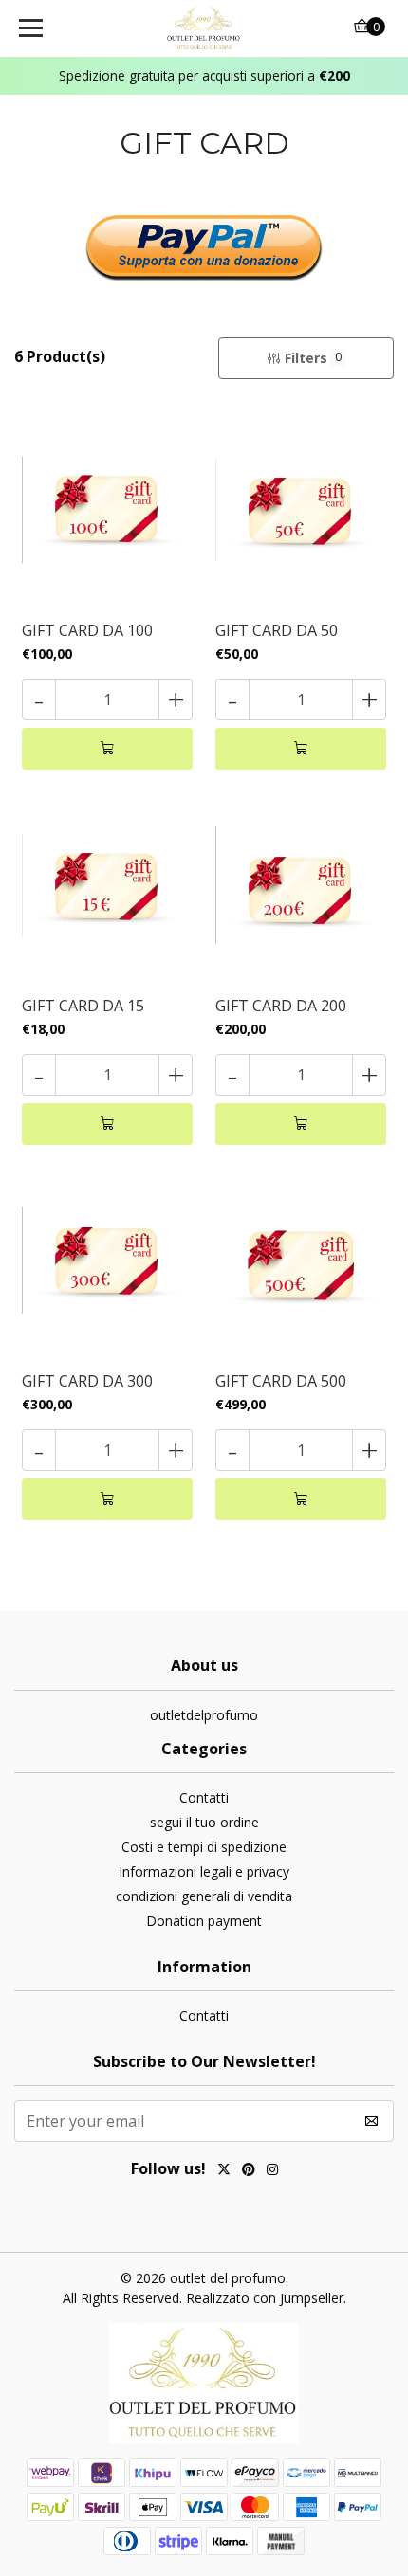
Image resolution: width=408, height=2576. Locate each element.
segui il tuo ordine (204, 1822)
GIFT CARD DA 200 (281, 1006)
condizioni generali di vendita (204, 1896)
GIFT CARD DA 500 (281, 1381)
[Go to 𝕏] (224, 2171)
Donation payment (204, 1921)
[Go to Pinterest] (249, 2171)
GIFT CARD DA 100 (87, 631)
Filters (313, 358)
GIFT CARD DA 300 (87, 1381)
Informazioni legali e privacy (204, 1871)
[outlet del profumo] (204, 28)
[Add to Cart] (107, 749)
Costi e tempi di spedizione (204, 1847)
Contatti (204, 1797)
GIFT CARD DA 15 (83, 1006)
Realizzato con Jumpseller (265, 2298)
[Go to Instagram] (272, 2171)
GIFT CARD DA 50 (277, 631)
